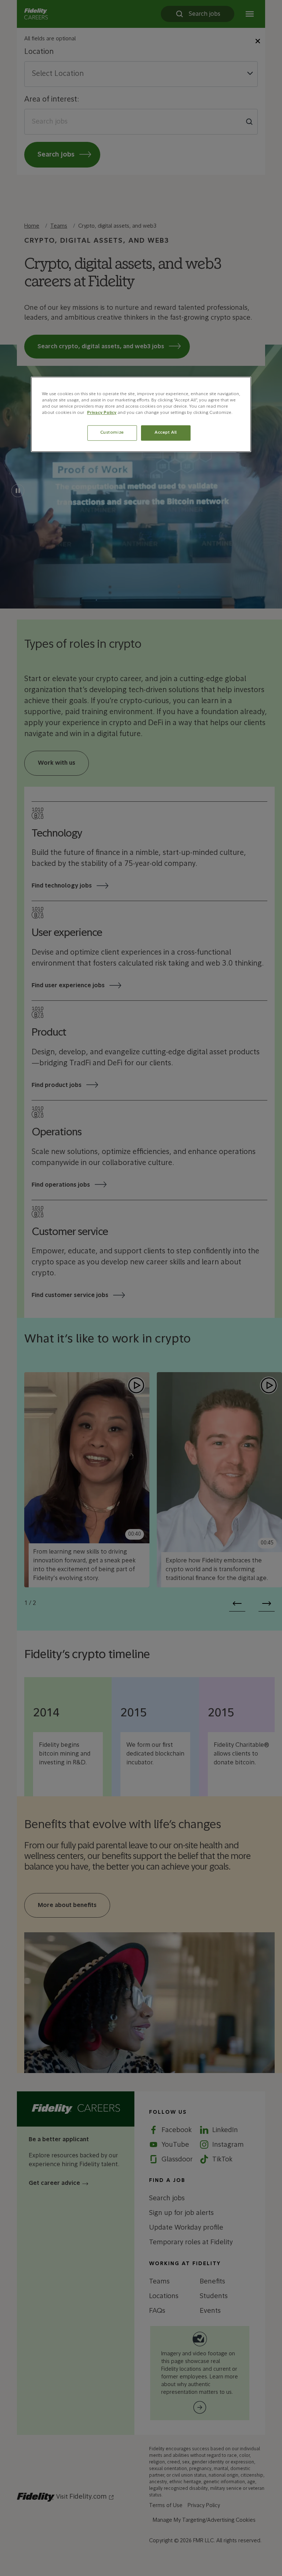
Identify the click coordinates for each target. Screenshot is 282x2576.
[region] (141, 414)
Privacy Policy (102, 413)
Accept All (166, 433)
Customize (112, 433)
